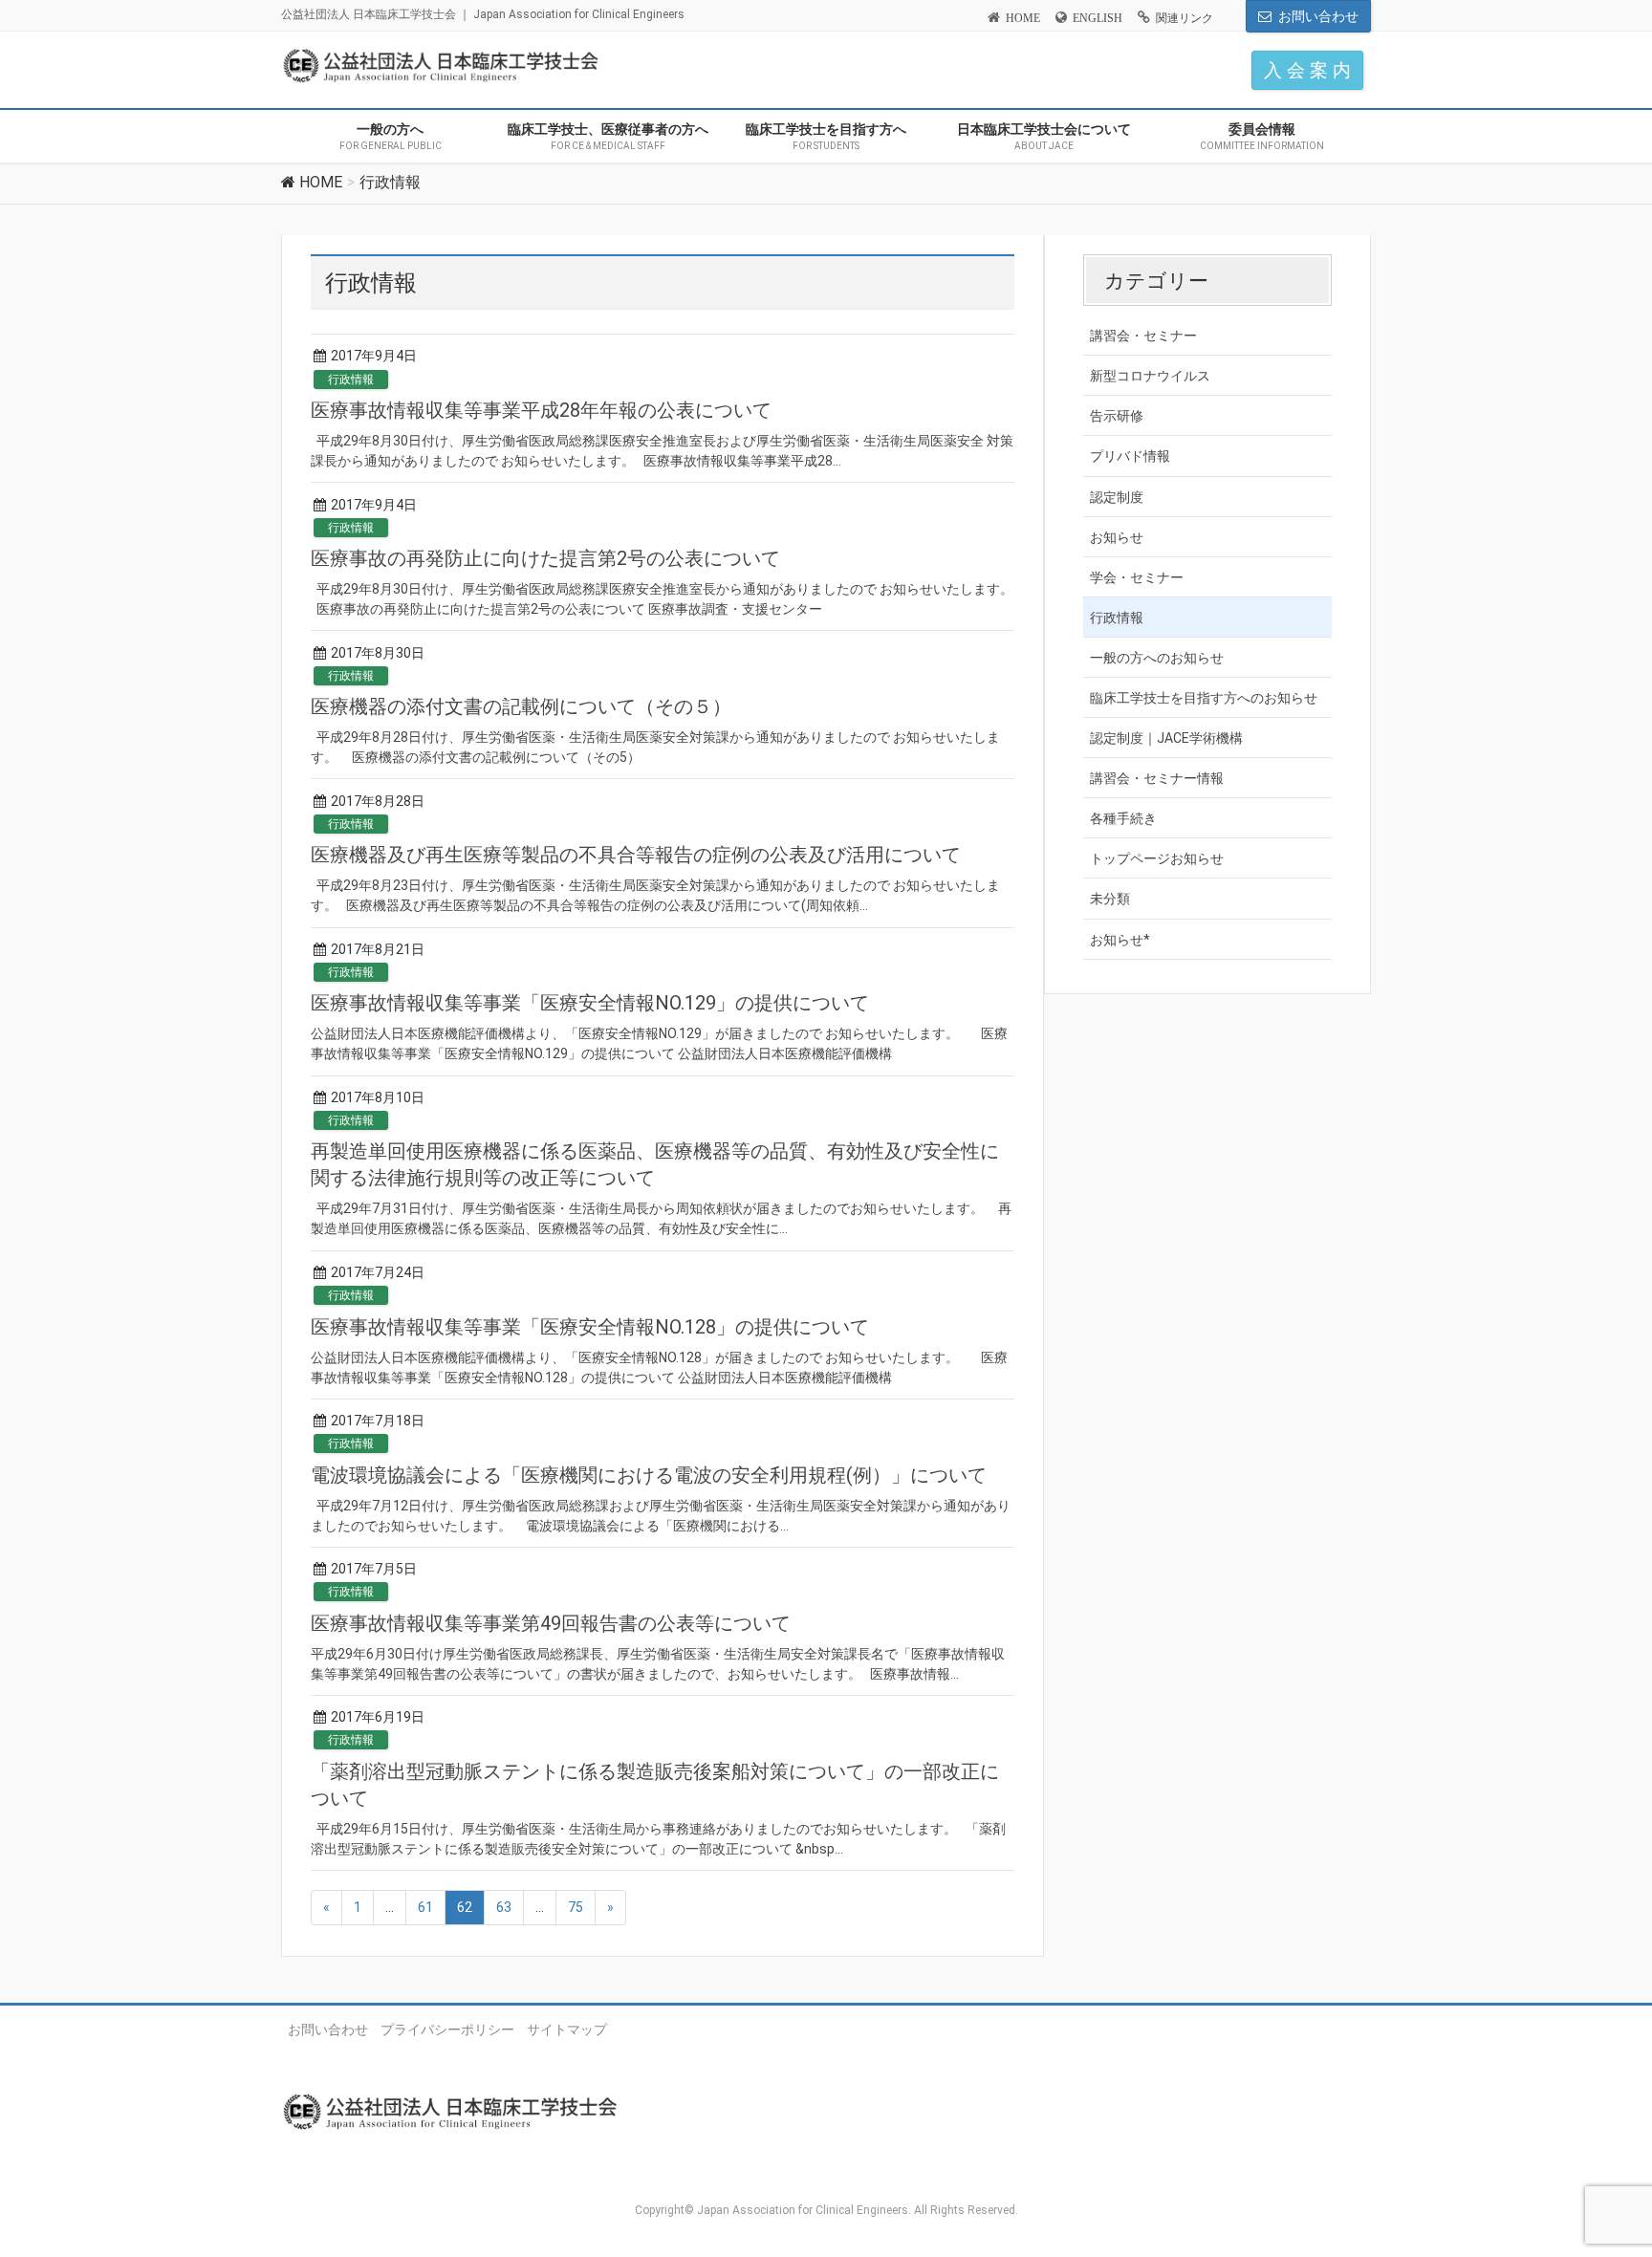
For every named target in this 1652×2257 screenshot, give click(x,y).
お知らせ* (1120, 940)
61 (425, 1907)
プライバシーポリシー (447, 2029)
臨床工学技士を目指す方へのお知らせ (1204, 698)
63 (504, 1907)
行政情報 (351, 380)
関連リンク (1185, 18)
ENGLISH (1098, 18)
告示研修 (1117, 416)
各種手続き (1123, 818)
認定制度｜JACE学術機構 (1166, 738)
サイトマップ (567, 2029)
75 (576, 1907)
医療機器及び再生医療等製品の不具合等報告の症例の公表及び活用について (636, 855)
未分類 (1110, 899)
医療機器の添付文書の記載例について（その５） (521, 706)
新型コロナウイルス (1150, 376)
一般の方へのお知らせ (1157, 658)
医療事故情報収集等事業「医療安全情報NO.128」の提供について (590, 1327)
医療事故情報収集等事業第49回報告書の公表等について (551, 1623)
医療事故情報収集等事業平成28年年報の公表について (541, 410)
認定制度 (1117, 497)
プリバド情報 (1130, 456)
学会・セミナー (1137, 577)
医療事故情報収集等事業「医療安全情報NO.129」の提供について (590, 1003)
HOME (1023, 18)
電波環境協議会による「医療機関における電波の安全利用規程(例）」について (649, 1475)
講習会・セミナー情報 (1157, 778)
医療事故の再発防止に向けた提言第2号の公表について (545, 558)
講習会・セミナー (1143, 336)
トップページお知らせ (1157, 858)
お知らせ (1117, 537)
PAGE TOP (1599, 2171)
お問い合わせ (1318, 16)
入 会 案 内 (1307, 70)
